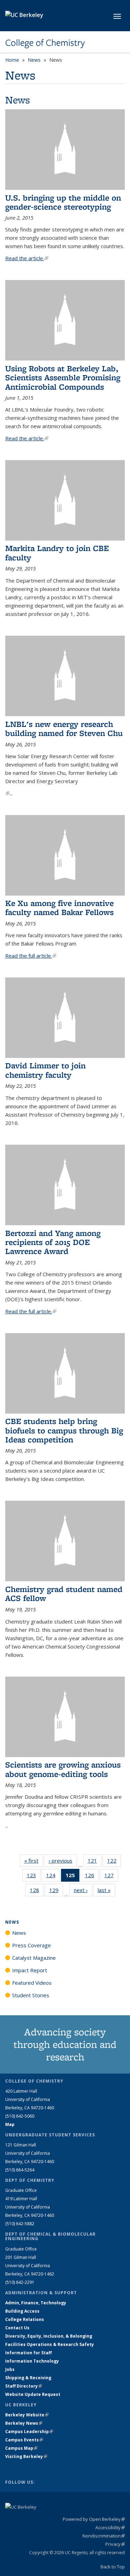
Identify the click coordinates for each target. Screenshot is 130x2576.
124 (53, 1877)
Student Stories (31, 1995)
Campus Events (24, 2440)
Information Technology (32, 2361)
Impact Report (30, 1970)
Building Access (22, 2311)
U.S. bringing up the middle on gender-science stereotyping (63, 202)
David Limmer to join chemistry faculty (45, 1070)
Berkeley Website (27, 2415)
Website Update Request (33, 2394)
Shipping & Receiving (28, 2378)
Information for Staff (28, 2353)
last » (106, 1890)
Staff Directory (24, 2386)
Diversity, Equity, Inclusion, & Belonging (49, 2336)
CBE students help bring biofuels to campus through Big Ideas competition (64, 1430)
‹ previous (63, 1861)
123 (34, 1877)
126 (92, 1877)
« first (34, 1861)
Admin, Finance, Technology (36, 2303)
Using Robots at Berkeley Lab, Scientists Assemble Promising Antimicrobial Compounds (63, 378)
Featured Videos (32, 1983)
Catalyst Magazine (34, 1958)
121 (95, 1862)
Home (12, 60)
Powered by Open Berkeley (94, 2519)
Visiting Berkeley (26, 2456)
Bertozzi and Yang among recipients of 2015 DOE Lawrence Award (53, 1242)
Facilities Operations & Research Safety (50, 2344)
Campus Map (21, 2448)
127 (111, 1877)
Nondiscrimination (104, 2536)
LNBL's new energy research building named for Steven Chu (64, 728)
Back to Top (113, 2567)
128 (37, 1892)
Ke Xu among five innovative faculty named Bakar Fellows (59, 908)
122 (114, 1862)
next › (83, 1890)
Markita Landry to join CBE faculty (57, 553)
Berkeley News (24, 2423)
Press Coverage (32, 1945)
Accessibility (110, 2527)
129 (56, 1892)
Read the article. (27, 258)
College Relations (25, 2319)
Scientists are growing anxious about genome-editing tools (63, 1769)
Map (10, 2124)
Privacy (115, 2544)
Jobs (10, 2369)
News (34, 60)
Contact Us (17, 2328)
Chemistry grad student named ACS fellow (64, 1594)
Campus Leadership (29, 2431)
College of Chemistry (45, 43)
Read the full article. (31, 956)
